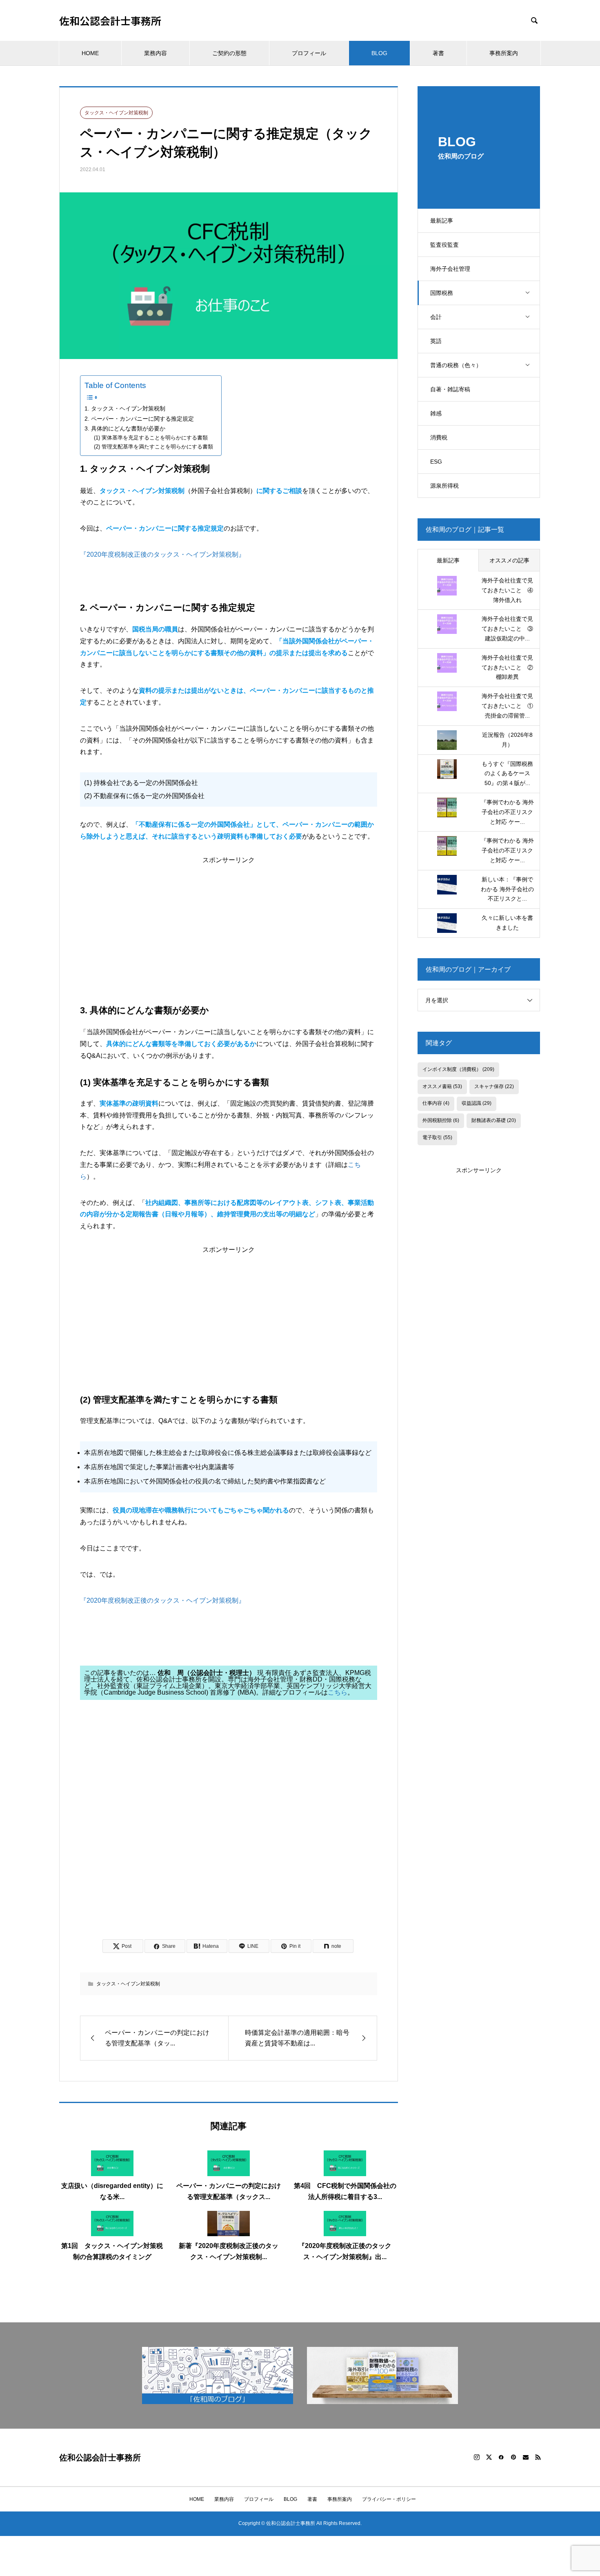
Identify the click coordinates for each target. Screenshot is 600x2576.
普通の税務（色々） (456, 365)
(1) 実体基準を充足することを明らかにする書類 (151, 438)
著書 (438, 53)
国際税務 (442, 293)
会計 (436, 317)
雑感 (436, 413)
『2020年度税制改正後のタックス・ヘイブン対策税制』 (162, 554)
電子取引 (437, 1137)
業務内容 (156, 53)
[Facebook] (501, 2457)
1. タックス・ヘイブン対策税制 (125, 408)
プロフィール (309, 53)
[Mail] (526, 2457)
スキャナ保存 (494, 1086)
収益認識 (477, 1103)
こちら (338, 1692)
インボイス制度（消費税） (458, 1069)
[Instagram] (477, 2457)
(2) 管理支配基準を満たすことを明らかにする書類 (153, 447)
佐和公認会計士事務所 (110, 21)
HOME (90, 53)
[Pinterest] (513, 2457)
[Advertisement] (229, 921)
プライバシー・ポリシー (389, 2499)
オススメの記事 (509, 560)
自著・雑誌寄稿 (450, 389)
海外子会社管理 (450, 269)
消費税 (439, 437)
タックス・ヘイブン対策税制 (116, 113)
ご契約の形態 (229, 53)
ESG (436, 462)
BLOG (379, 53)
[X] (489, 2457)
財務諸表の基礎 (494, 1120)
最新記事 (442, 221)
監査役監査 (444, 245)
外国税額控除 (441, 1120)
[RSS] (538, 2457)
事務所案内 (504, 53)
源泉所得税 (444, 486)
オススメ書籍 (442, 1086)
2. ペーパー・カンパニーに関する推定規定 (139, 419)
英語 (436, 341)
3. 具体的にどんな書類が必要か (125, 428)
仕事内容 (436, 1103)
